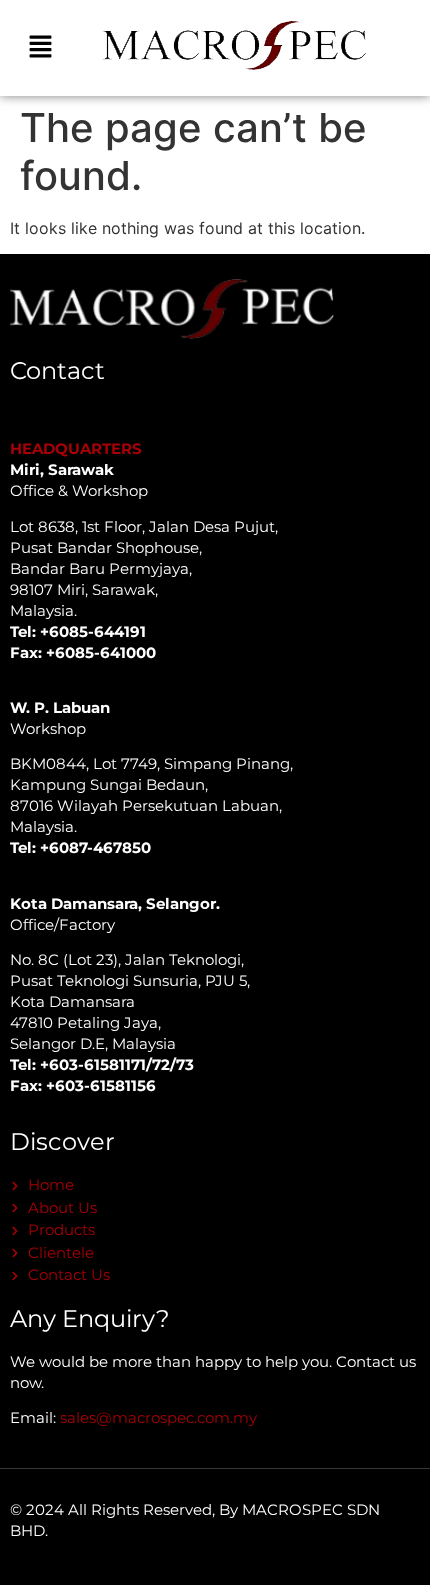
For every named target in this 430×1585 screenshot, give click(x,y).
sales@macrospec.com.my (158, 1417)
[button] (40, 47)
